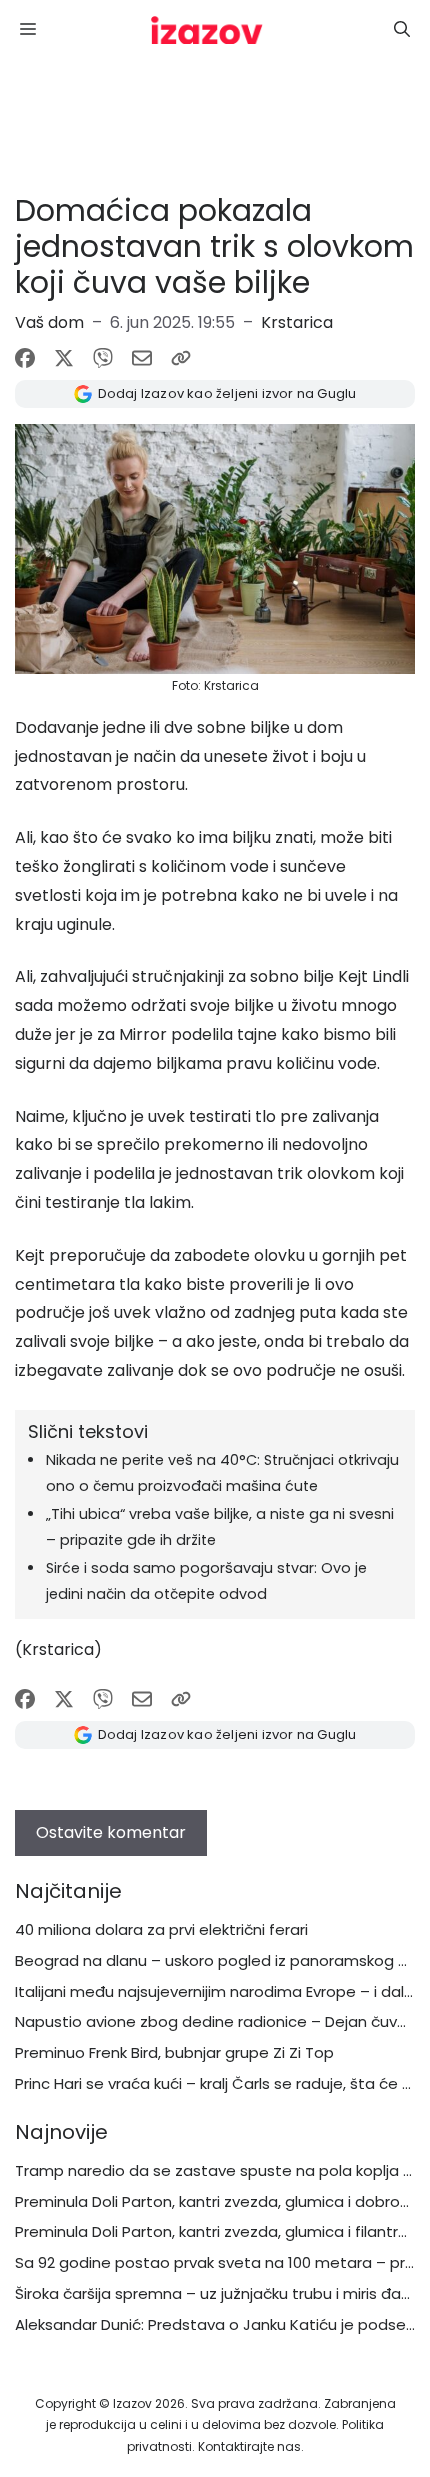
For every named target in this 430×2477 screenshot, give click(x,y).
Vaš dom (49, 322)
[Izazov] (207, 30)
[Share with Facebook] (25, 358)
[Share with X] (64, 358)
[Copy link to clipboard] (181, 358)
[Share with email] (142, 358)
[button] (402, 30)
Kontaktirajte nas (249, 2446)
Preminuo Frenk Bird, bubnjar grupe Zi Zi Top (174, 2052)
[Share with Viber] (103, 358)
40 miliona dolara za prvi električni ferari (161, 1929)
